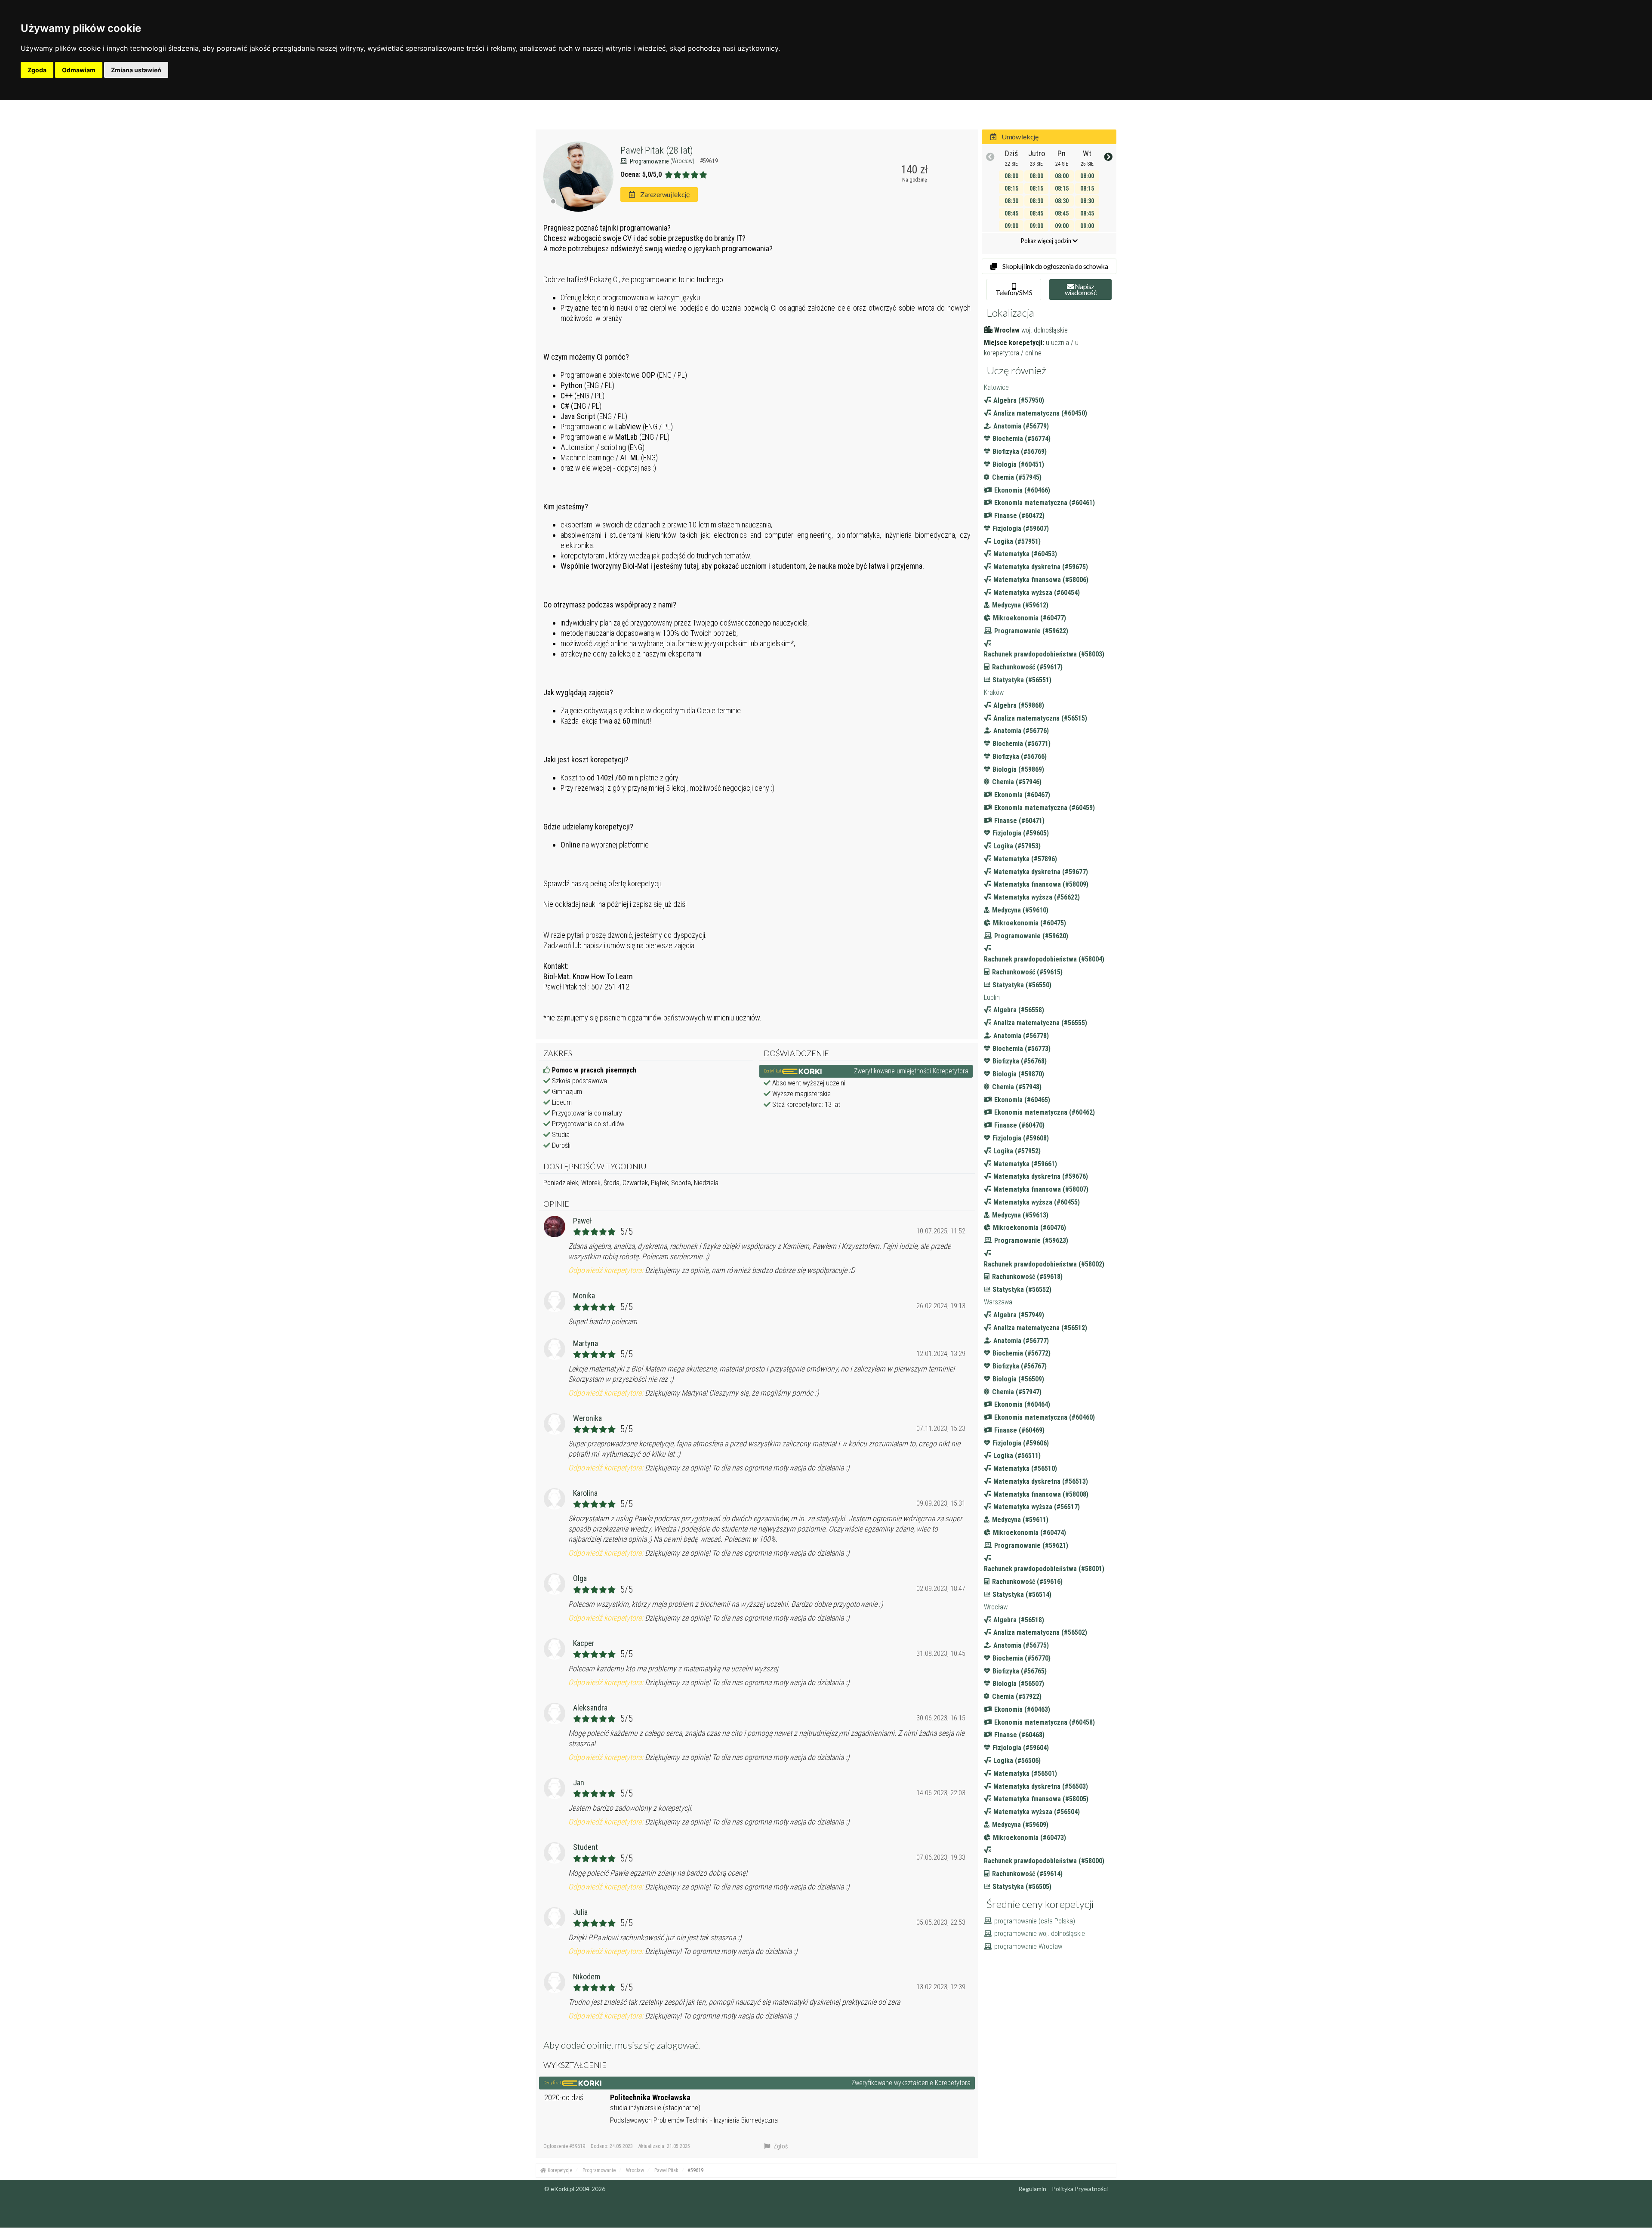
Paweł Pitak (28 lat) (657, 150)
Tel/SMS (1014, 292)
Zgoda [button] (37, 70)
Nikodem (587, 1977)
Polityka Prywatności (1080, 2189)
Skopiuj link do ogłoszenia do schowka (1055, 266)
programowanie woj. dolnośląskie (1040, 1934)
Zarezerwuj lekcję (664, 194)
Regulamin (1032, 2189)
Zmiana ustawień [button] (136, 70)
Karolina (585, 1493)
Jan (579, 1783)
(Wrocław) (683, 161)
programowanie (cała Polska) (1035, 1921)
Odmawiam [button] (79, 70)
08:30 (1011, 201)
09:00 (1011, 226)
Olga (580, 1578)
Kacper (584, 1643)
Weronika (587, 1418)
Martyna (586, 1343)
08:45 (1011, 213)
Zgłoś (780, 2146)
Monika (584, 1296)
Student (586, 1847)
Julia (580, 1912)
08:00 (1011, 176)
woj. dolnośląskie (1045, 330)
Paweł (583, 1221)
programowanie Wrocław (1028, 1946)
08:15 (1011, 188)
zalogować (677, 2045)
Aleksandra (590, 1708)
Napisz (1081, 289)
